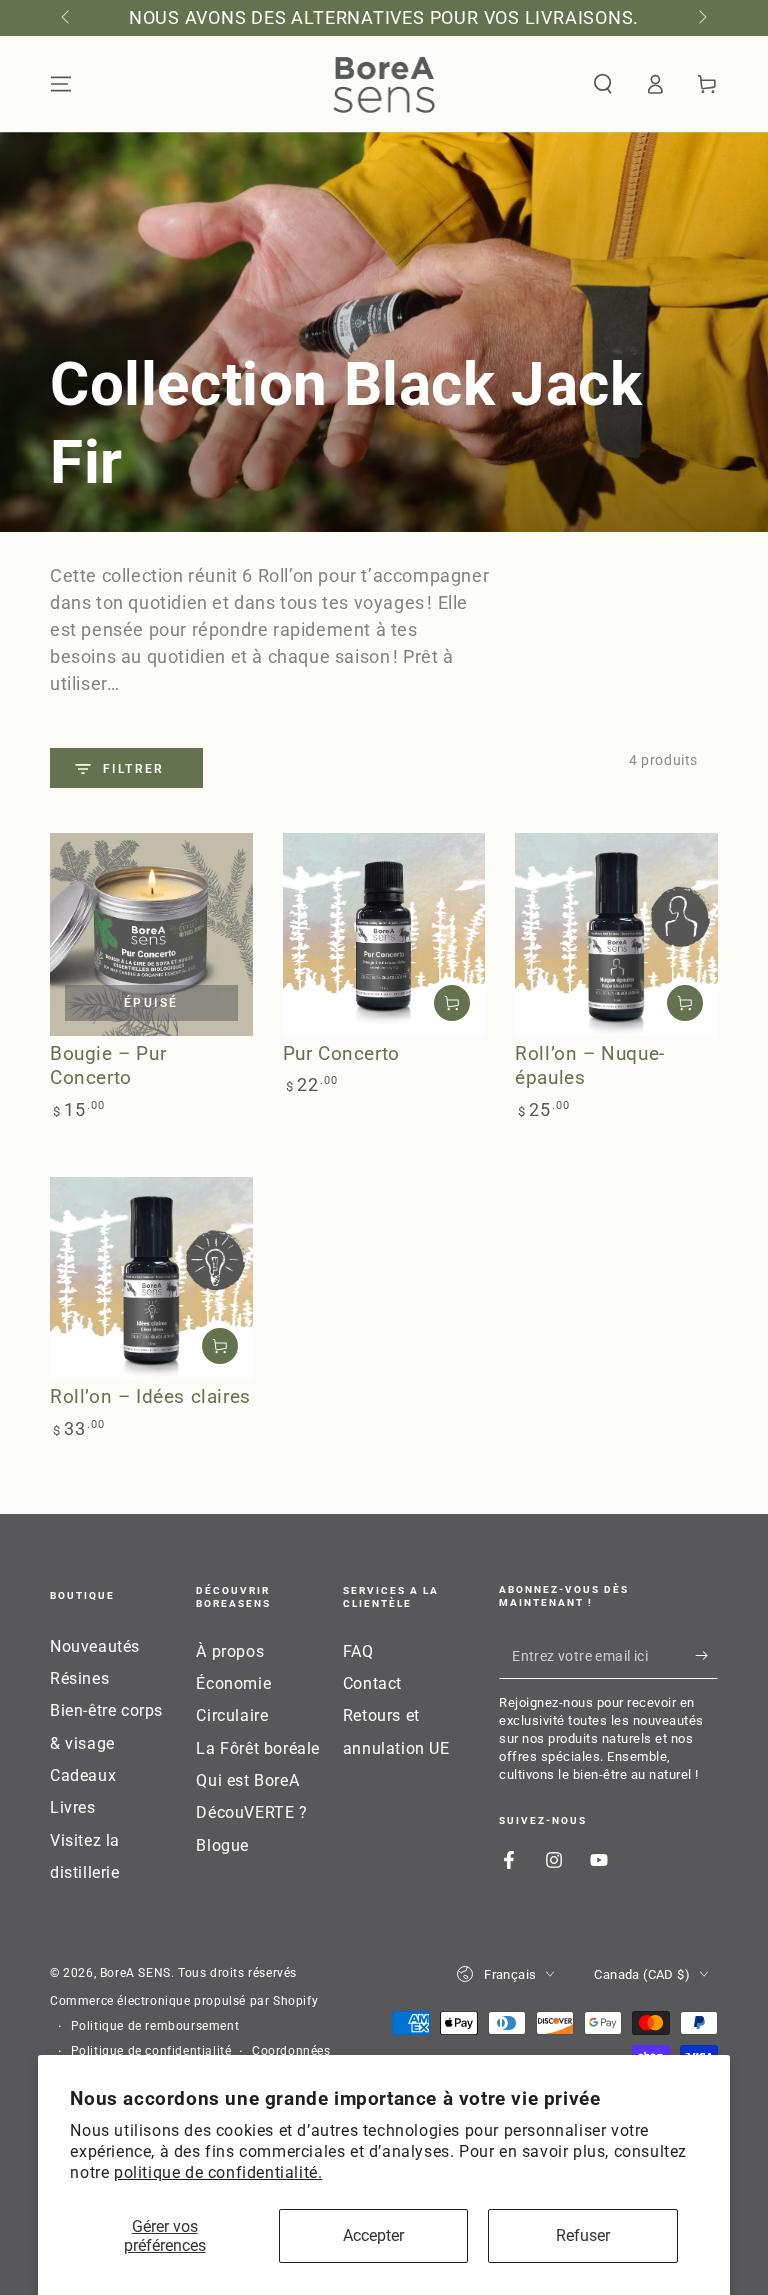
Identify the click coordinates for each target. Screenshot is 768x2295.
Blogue (222, 1845)
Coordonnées (291, 2051)
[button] (603, 84)
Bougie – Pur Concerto (108, 1066)
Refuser (583, 2235)
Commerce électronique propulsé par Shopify (184, 2001)
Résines (79, 1678)
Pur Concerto (341, 1053)
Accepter (373, 2235)
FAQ (358, 1651)
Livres (73, 1807)
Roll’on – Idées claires (150, 1396)
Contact (372, 1683)
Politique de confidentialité (151, 2051)
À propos (230, 1651)
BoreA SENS (135, 1973)
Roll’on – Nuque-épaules (590, 1066)
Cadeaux (83, 1775)
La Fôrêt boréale (258, 1748)
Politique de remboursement (155, 2026)
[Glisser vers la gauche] (67, 18)
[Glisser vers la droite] (701, 18)
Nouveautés (95, 1646)
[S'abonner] (706, 1656)
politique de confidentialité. (218, 2172)
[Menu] (61, 84)
